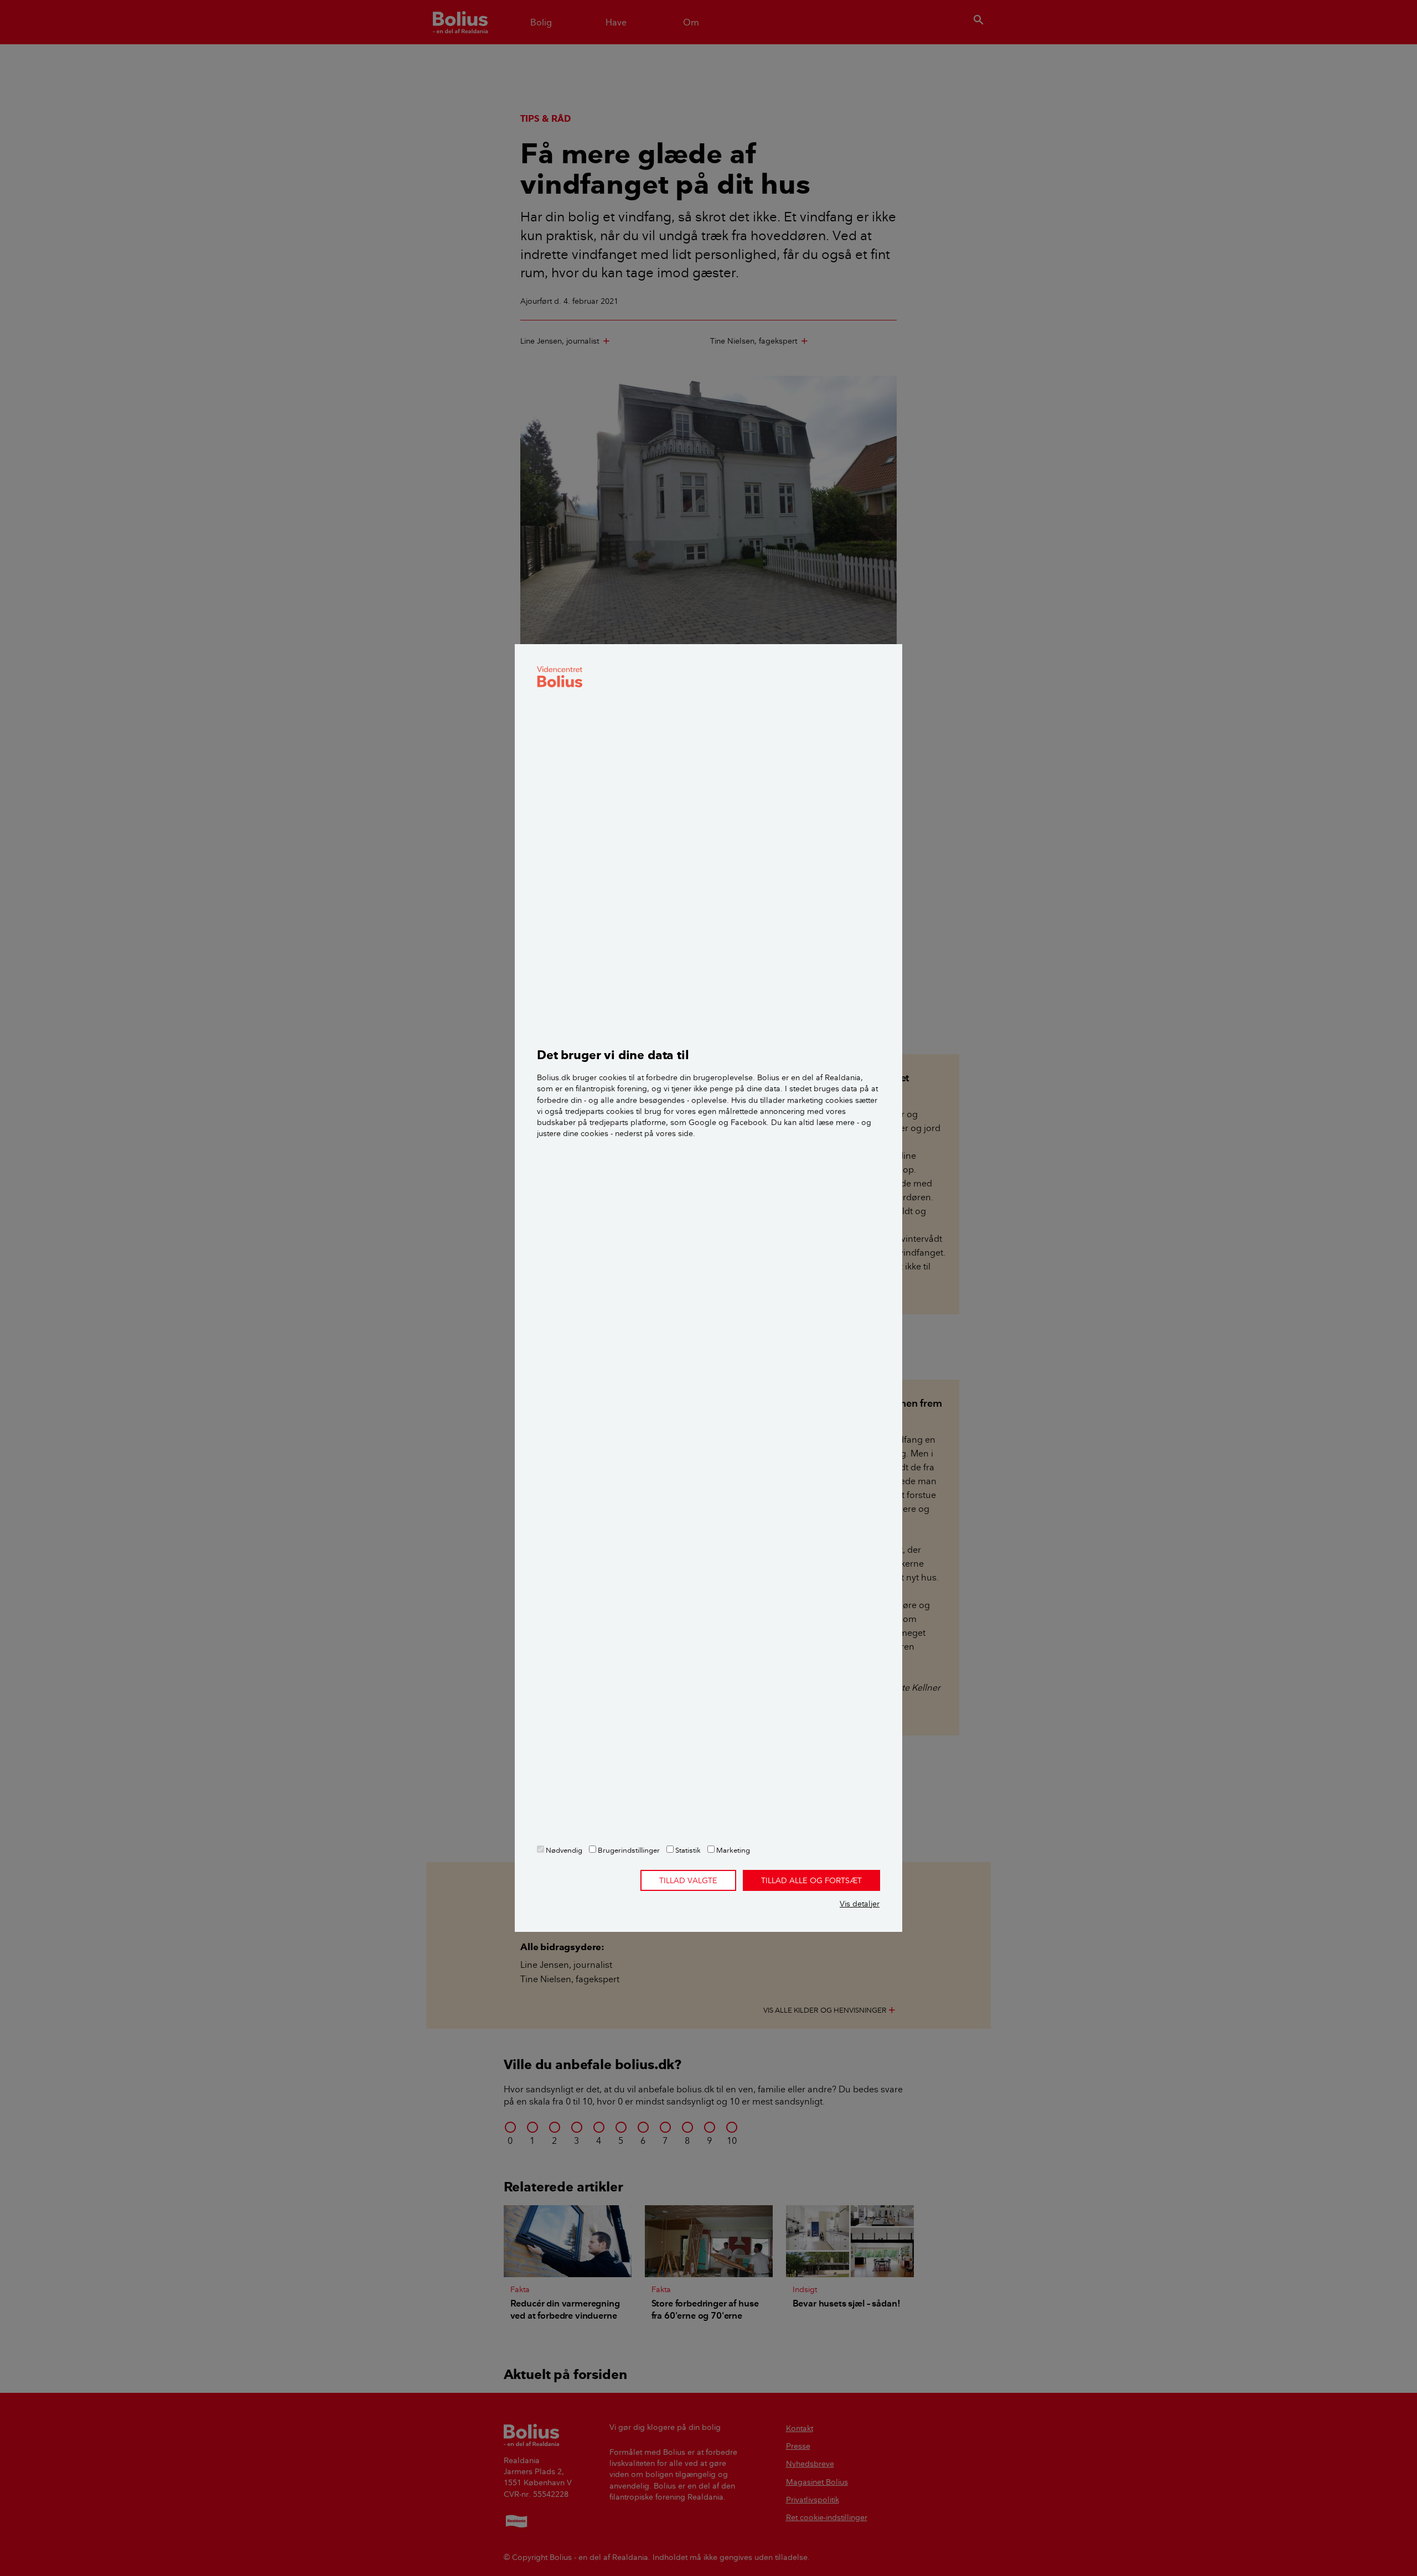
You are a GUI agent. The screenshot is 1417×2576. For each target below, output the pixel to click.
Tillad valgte (688, 1880)
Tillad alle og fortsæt (811, 1880)
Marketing (732, 1850)
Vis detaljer (860, 1904)
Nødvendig (563, 1850)
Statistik (687, 1850)
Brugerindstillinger (628, 1850)
